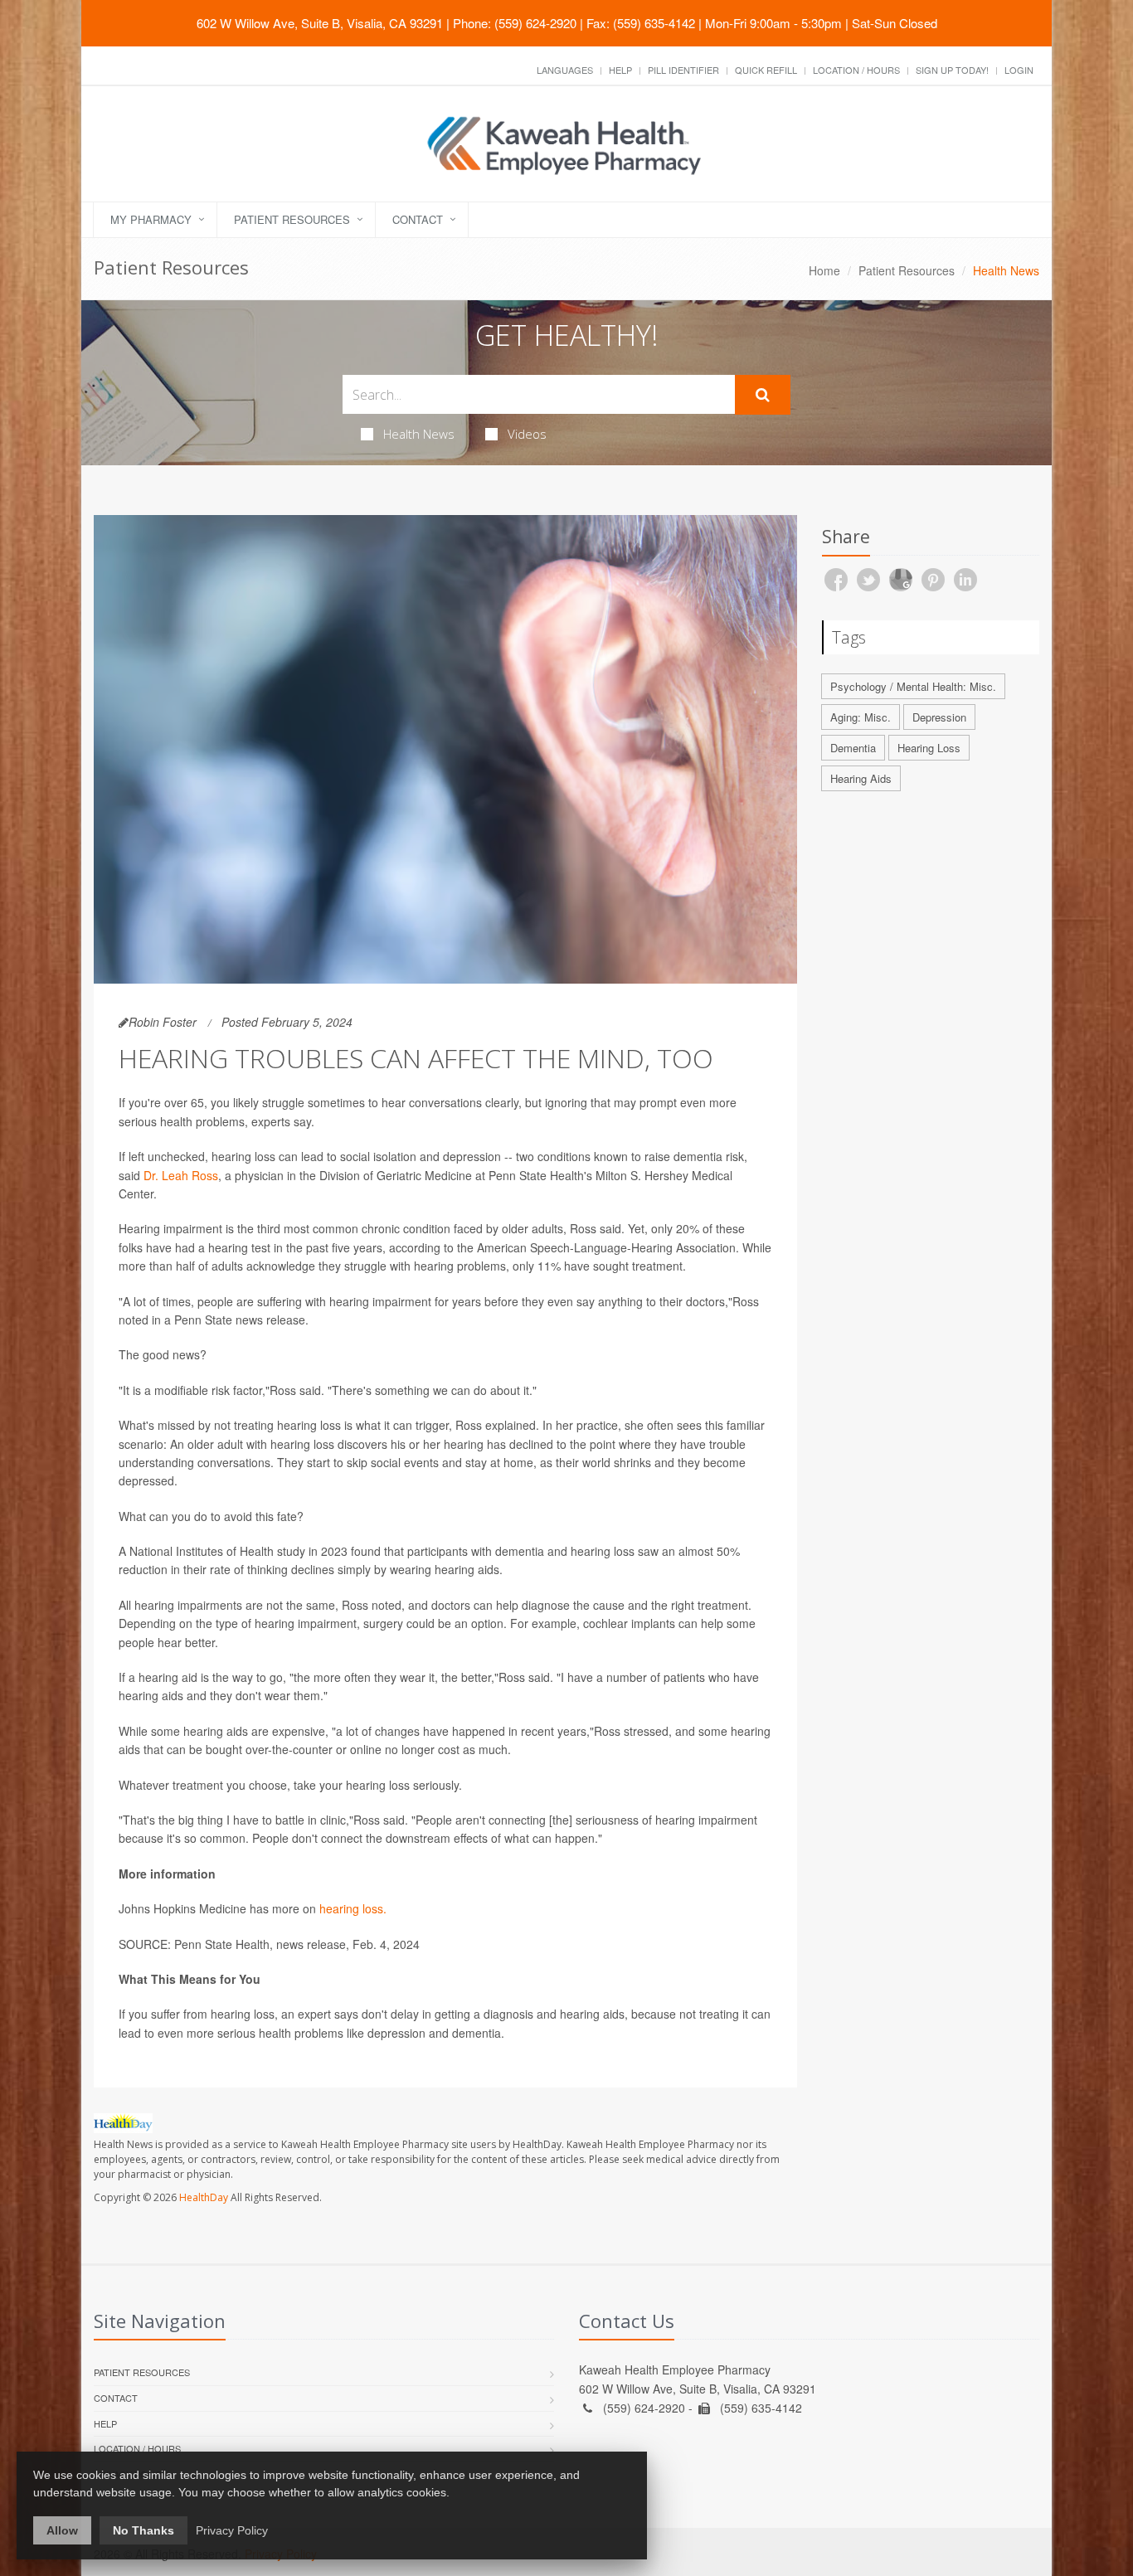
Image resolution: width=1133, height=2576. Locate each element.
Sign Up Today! (952, 70)
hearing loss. (353, 1908)
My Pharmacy (151, 219)
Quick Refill (766, 70)
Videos (527, 434)
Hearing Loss (929, 748)
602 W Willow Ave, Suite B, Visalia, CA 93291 (320, 23)
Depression (939, 717)
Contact (418, 219)
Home (824, 270)
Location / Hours (856, 70)
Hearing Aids (861, 778)
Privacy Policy (232, 2530)
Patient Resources (292, 219)
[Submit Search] (763, 395)
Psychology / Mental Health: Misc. (913, 686)
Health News (419, 434)
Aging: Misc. (861, 717)
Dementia (853, 748)
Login (1019, 70)
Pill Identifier (683, 70)
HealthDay (204, 2197)
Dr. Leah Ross (181, 1175)
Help (620, 70)
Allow (62, 2530)
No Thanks (143, 2530)
